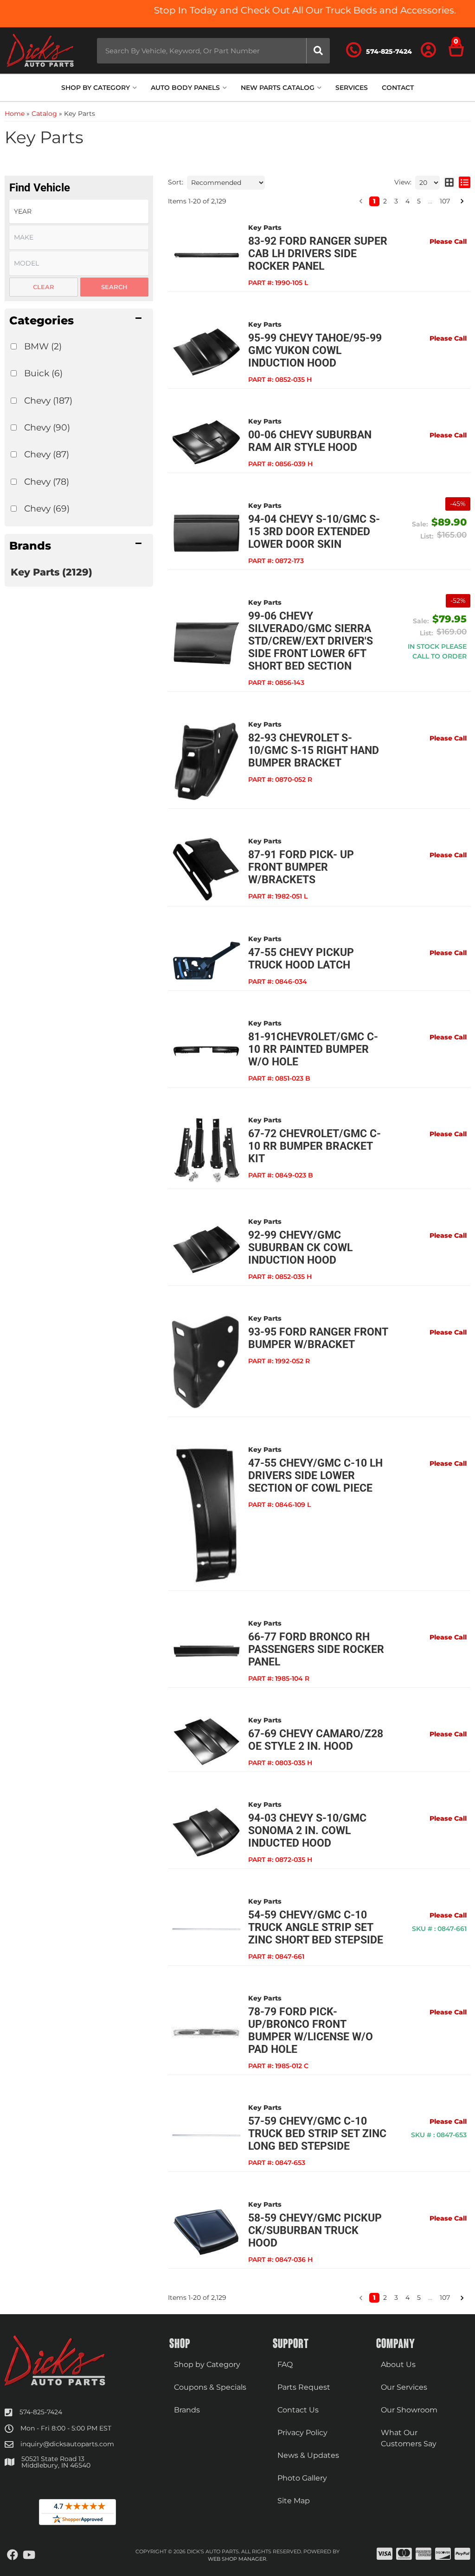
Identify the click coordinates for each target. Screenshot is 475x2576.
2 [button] (385, 2298)
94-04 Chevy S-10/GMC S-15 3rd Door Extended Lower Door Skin (314, 532)
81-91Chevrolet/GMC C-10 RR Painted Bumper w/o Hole (313, 1049)
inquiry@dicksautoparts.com (67, 2444)
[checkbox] (14, 346)
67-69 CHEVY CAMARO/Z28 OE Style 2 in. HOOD (316, 1740)
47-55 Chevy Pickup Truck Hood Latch (301, 959)
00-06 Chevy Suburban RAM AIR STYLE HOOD (310, 441)
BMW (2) (43, 346)
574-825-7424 (41, 2412)
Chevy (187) (48, 400)
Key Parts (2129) (51, 572)
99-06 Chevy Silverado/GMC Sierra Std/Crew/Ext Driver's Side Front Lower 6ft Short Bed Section (311, 641)
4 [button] (408, 2298)
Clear (44, 287)
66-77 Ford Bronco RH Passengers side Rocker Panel (316, 1649)
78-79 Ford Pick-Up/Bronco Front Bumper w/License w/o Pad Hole (311, 2031)
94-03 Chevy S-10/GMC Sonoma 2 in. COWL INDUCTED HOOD (307, 1831)
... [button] (430, 2298)
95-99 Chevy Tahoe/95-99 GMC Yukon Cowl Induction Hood (315, 351)
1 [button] (374, 2298)
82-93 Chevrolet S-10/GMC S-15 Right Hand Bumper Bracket (314, 750)
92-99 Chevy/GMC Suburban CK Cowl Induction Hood (300, 1248)
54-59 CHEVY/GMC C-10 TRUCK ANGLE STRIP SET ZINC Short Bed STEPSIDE (316, 1927)
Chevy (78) (47, 481)
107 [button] (445, 2298)
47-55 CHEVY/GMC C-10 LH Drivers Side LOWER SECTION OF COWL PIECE (315, 1476)
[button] (79, 320)
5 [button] (419, 2298)
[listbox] (79, 263)
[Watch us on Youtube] (29, 2555)
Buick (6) (43, 373)
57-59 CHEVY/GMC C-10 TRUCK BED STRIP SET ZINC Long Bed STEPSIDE (317, 2134)
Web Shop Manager (237, 2559)
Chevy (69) (47, 508)
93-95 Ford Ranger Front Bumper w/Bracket (318, 1338)
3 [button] (396, 2298)
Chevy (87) (47, 454)
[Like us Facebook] (13, 2555)
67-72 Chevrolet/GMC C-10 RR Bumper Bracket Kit (315, 1146)
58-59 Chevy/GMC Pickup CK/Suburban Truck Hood (315, 2231)
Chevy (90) (47, 427)
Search (114, 287)
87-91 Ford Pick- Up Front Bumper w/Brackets (301, 867)
